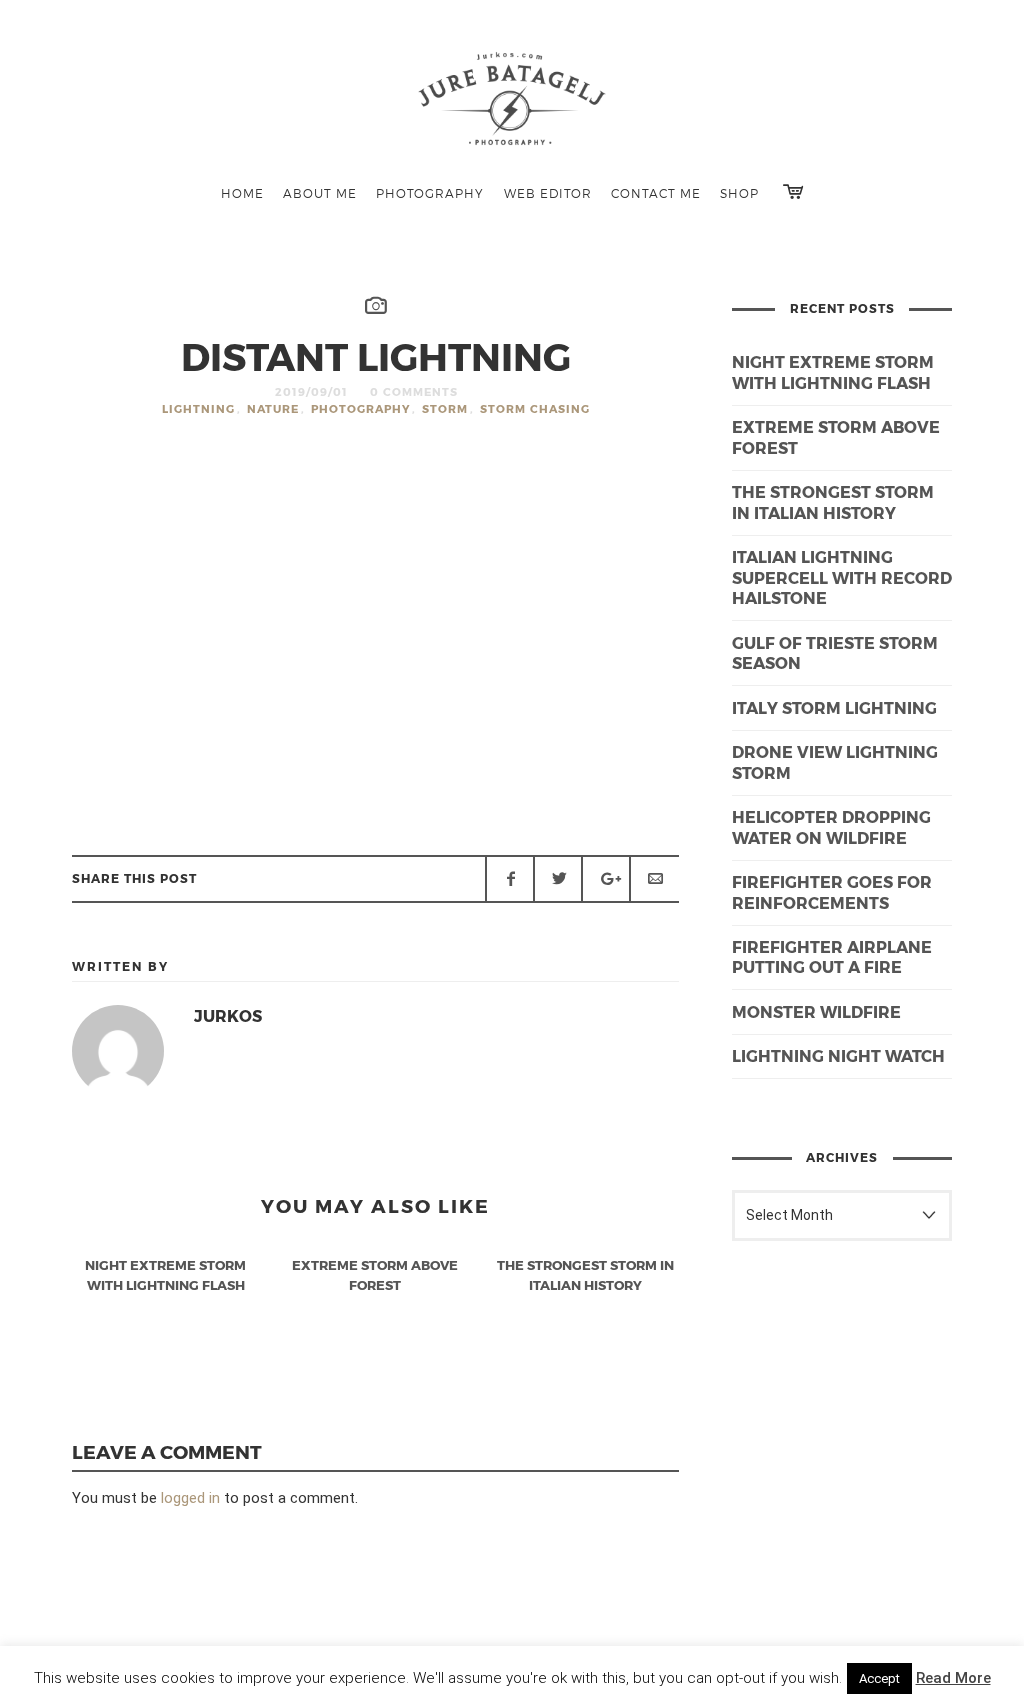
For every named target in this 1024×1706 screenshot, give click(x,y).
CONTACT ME (656, 193)
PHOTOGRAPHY (430, 193)
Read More (953, 1678)
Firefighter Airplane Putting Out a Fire (832, 957)
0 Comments (414, 391)
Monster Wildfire (816, 1011)
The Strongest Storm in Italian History (833, 502)
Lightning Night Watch (838, 1055)
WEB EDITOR (548, 193)
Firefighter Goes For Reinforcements (832, 892)
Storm (445, 408)
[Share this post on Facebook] (510, 879)
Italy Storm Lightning (834, 707)
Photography (360, 408)
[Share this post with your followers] (558, 879)
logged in (190, 1498)
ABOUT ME (320, 193)
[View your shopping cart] (793, 191)
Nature (273, 408)
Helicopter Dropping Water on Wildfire (831, 827)
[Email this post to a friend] (654, 879)
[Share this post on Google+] (606, 879)
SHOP (739, 193)
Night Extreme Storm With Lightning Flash (833, 372)
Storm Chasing (535, 408)
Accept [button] (879, 1678)
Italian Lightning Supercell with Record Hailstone (842, 577)
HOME (242, 193)
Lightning (198, 408)
